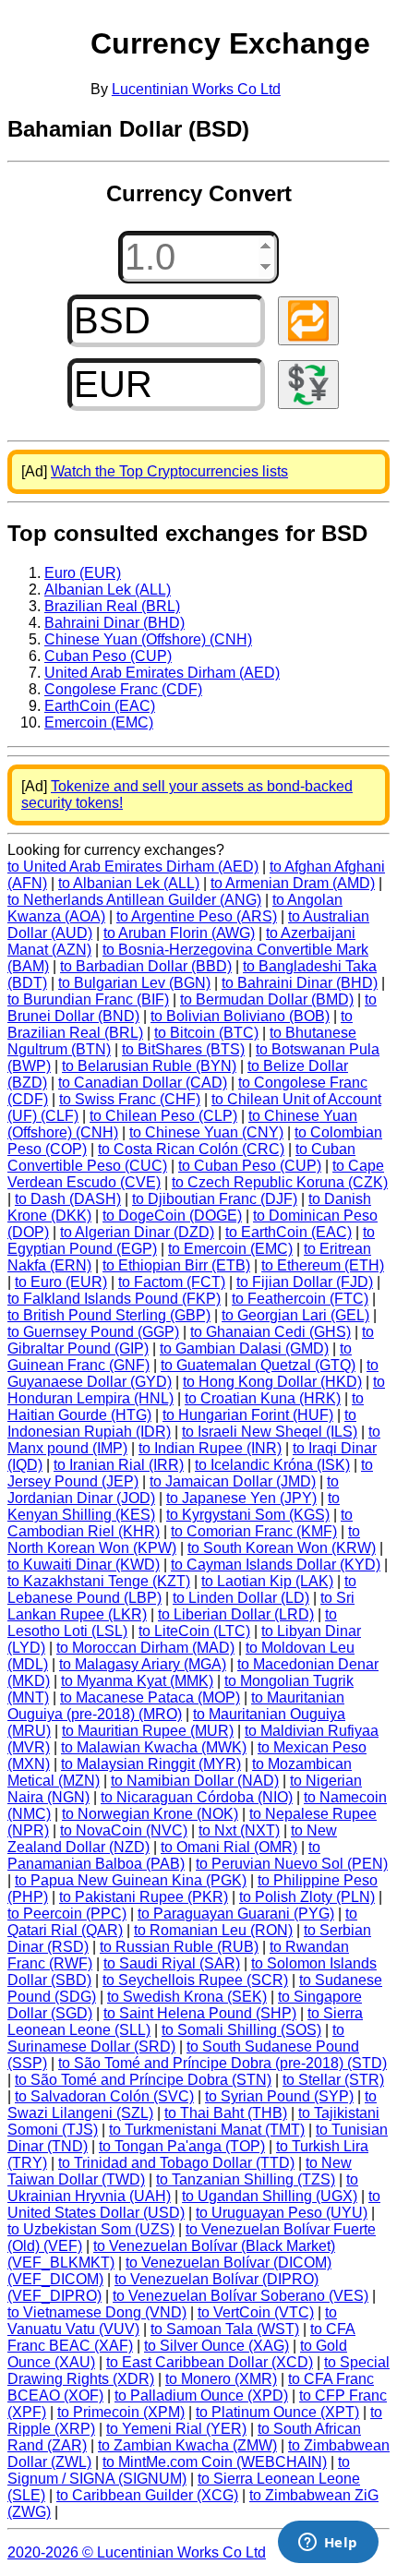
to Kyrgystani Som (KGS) (248, 1515)
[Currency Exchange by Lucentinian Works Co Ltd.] (46, 59)
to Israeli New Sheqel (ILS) (270, 1432)
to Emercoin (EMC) (230, 1249)
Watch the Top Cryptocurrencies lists (169, 471)
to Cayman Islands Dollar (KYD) (276, 1565)
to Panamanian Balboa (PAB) (164, 1855)
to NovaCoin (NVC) (124, 1830)
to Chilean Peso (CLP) (163, 1116)
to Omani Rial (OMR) (229, 1847)
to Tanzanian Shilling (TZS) (246, 2179)
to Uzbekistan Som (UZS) (91, 2229)
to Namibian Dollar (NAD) (195, 1781)
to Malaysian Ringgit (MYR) (151, 1764)
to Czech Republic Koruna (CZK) (280, 1182)
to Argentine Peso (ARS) (197, 916)
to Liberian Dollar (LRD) (236, 1614)
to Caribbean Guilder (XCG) (147, 2495)
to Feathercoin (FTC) (300, 1299)
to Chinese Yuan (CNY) (206, 1132)
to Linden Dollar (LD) (241, 1598)
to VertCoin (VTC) (256, 2312)
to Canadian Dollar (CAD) (143, 1083)
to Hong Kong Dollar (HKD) (272, 1382)
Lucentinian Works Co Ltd (196, 89)
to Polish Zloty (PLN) (307, 1897)
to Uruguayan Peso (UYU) (282, 2213)
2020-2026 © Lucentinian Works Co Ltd (137, 2552)
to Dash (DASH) (68, 1199)
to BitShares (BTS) (183, 1049)
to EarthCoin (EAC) (289, 1232)
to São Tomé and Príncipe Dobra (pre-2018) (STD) (223, 2063)
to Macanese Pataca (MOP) (150, 1697)
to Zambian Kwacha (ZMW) (187, 2445)
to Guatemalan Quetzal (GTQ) (258, 1365)
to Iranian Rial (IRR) (119, 1465)
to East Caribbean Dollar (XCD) (210, 2362)
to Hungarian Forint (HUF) (248, 1415)
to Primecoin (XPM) (121, 2412)
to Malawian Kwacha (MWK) (154, 1747)
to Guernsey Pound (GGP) (93, 1332)
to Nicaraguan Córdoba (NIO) (197, 1797)
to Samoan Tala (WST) (225, 2329)
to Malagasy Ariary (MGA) (143, 1664)
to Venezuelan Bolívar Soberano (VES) (241, 2296)
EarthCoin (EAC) (100, 706)
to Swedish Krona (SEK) (187, 1997)
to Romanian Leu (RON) (213, 1930)
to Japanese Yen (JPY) (241, 1498)
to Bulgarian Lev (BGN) (134, 983)
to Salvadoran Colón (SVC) (104, 2096)
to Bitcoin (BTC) (206, 1033)
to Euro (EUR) (61, 1282)
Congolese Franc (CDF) (123, 689)
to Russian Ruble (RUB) (179, 1947)
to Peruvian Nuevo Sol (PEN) (292, 1864)
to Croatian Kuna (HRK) (263, 1398)
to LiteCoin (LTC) (194, 1631)
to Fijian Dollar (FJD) (305, 1282)
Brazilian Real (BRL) (112, 606)
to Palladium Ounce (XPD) (201, 2395)
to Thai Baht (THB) (226, 2113)
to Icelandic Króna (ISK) (272, 1465)
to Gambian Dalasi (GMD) (244, 1348)
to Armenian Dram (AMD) (293, 883)
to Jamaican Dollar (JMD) (233, 1481)
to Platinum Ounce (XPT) (277, 2412)
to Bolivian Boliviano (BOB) (240, 1016)
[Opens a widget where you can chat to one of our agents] (328, 2544)
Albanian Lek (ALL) (108, 590)
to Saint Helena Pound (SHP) (200, 2013)
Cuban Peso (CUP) (108, 656)
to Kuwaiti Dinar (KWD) (84, 1565)
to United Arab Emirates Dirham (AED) (133, 867)
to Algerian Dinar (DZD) (137, 1232)
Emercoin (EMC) (99, 722)
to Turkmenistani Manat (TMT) (207, 2130)
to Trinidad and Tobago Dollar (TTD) (176, 2163)
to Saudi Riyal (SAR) (172, 1963)
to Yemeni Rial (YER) (176, 2429)
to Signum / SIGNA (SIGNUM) (179, 2470)
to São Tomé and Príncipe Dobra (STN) (143, 2080)
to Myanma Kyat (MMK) (137, 1681)
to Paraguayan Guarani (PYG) (236, 1914)
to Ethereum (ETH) (323, 1265)
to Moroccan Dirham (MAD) (145, 1648)
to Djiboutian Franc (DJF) (215, 1199)
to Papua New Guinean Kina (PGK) (131, 1880)
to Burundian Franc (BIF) (88, 999)
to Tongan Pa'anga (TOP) (182, 2146)
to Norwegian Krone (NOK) (150, 1814)
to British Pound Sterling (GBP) (109, 1315)
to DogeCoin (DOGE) (172, 1216)
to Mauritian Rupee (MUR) (148, 1731)
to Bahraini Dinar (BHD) (300, 983)
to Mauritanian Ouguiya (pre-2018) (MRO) (176, 1706)
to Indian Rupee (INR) (210, 1448)
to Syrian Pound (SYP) (279, 2096)
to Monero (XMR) (221, 2379)
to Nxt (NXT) (239, 1830)
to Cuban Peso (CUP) (250, 1166)
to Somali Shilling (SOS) (241, 2030)
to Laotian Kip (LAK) (267, 1581)
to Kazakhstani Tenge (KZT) (99, 1581)
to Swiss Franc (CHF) (130, 1099)
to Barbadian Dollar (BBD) (146, 966)
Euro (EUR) (83, 573)
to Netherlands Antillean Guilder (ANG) (134, 900)
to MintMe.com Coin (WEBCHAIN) (215, 2462)
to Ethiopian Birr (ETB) (176, 1265)
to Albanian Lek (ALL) (129, 883)
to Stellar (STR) (333, 2080)
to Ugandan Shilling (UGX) (270, 2196)
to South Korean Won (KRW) (282, 1548)
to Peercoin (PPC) (67, 1914)
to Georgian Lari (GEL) (295, 1315)
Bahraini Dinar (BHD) (114, 623)
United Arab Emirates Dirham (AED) (162, 673)
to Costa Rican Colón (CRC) (191, 1149)
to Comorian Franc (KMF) (254, 1531)
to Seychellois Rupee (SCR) (195, 1980)
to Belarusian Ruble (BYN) (149, 1066)
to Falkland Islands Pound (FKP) (114, 1299)
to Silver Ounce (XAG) (217, 2346)
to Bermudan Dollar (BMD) (267, 999)
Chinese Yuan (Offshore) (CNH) (148, 639)
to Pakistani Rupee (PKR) (144, 1897)
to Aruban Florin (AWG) (179, 933)
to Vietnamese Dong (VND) (97, 2312)
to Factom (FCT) (172, 1282)
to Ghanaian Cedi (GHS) (271, 1332)
